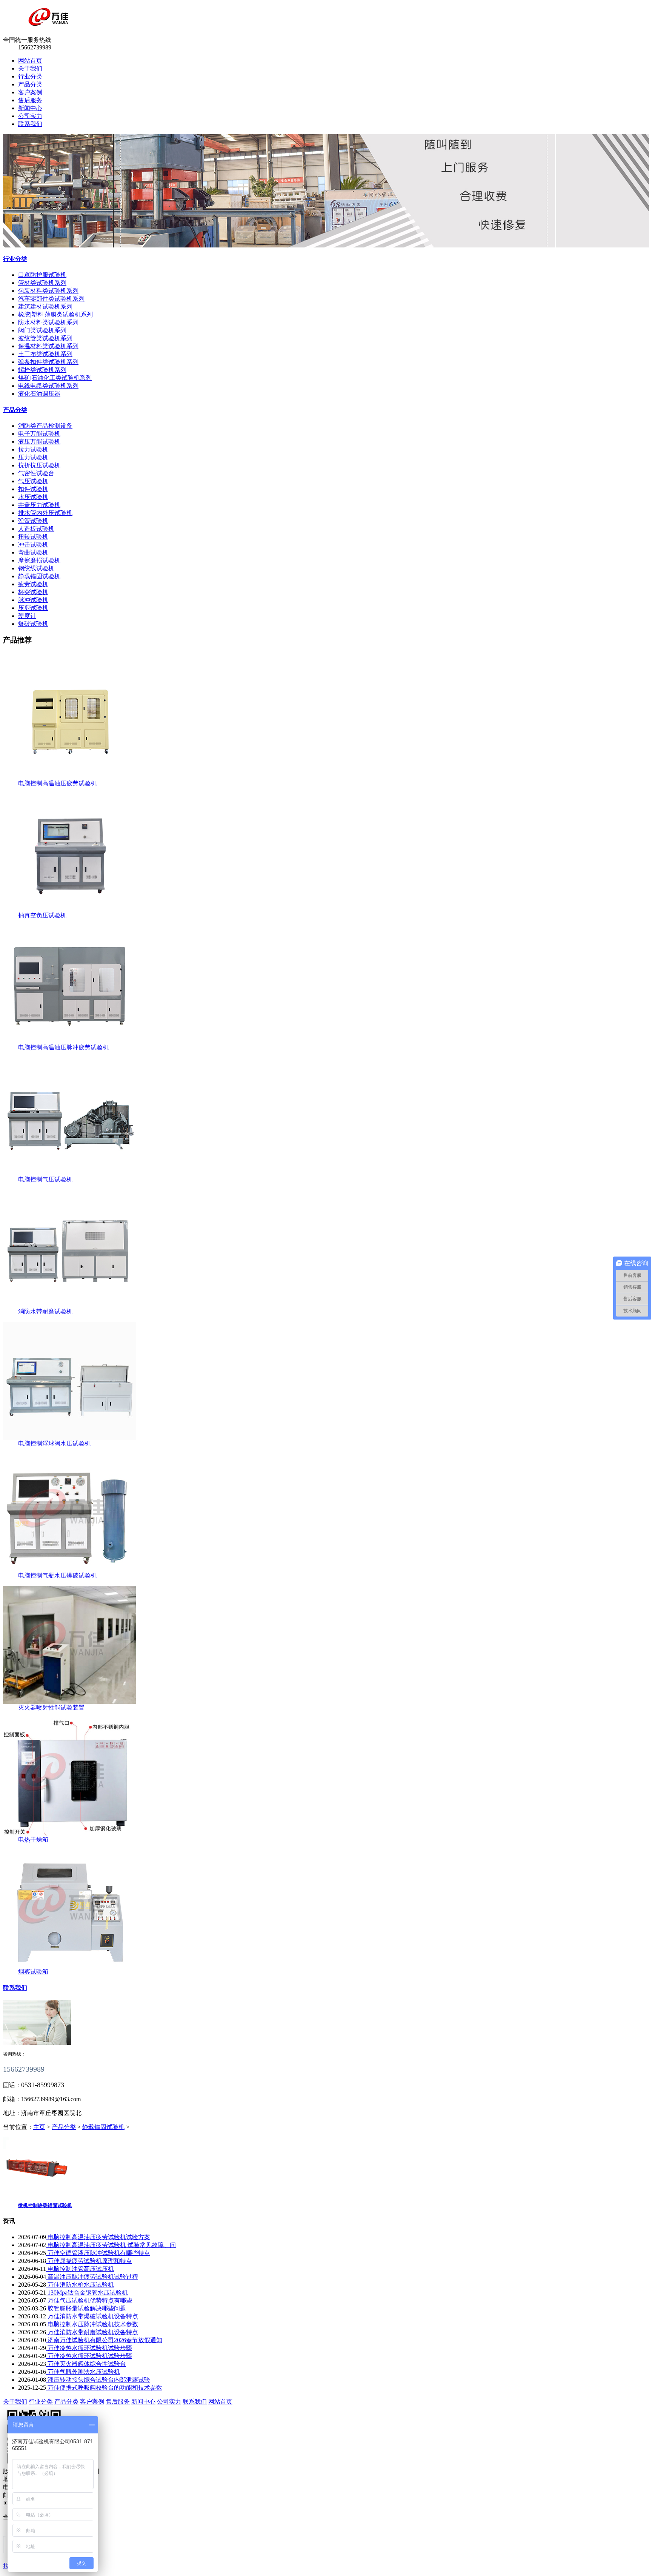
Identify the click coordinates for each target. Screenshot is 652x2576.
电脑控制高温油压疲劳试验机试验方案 (98, 2237)
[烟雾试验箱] (69, 1966)
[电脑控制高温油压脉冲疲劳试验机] (69, 1042)
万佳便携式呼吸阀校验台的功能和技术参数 (104, 2388)
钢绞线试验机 (36, 568)
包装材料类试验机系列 (48, 291)
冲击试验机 (33, 545)
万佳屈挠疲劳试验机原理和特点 (89, 2261)
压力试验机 (33, 457)
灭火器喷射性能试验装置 (51, 1707)
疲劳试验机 (33, 584)
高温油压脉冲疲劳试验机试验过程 (92, 2277)
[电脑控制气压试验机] (69, 1174)
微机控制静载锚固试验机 (45, 2205)
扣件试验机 (33, 489)
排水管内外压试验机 (45, 513)
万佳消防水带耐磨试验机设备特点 (92, 2332)
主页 (39, 2127)
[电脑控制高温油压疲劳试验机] (69, 778)
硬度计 (27, 616)
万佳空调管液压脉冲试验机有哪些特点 (98, 2253)
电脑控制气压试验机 (45, 1179)
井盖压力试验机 (39, 505)
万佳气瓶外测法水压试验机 (83, 2372)
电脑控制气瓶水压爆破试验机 (57, 1575)
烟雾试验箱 (33, 1972)
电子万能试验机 (39, 434)
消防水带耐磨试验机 (45, 1311)
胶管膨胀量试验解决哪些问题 (86, 2308)
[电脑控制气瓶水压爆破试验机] (69, 1570)
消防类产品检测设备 (45, 426)
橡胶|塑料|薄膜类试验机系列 (55, 314)
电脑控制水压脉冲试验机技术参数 (92, 2324)
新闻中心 (30, 108)
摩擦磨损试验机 (39, 560)
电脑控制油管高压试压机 (80, 2269)
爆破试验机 (33, 624)
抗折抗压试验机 (39, 465)
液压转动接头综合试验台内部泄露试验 (98, 2380)
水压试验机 (33, 497)
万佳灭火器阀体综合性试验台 (86, 2364)
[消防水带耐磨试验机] (69, 1306)
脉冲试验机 (33, 600)
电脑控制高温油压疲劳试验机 (57, 783)
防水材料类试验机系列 (48, 322)
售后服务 (30, 100)
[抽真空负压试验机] (69, 910)
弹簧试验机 (33, 521)
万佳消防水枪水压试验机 (80, 2285)
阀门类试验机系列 (42, 330)
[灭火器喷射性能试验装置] (69, 1702)
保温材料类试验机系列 (48, 346)
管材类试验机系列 (42, 283)
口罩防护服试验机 (42, 275)
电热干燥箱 (33, 1839)
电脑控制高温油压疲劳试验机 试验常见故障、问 (111, 2245)
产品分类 (30, 84)
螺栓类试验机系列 (42, 370)
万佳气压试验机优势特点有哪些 (89, 2300)
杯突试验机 (33, 592)
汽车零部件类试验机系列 (51, 299)
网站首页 (30, 61)
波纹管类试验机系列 (45, 338)
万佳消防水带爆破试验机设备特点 (92, 2316)
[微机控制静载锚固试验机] (37, 2192)
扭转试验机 (33, 537)
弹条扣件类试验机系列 (48, 362)
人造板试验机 (36, 529)
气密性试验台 (36, 473)
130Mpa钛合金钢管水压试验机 (87, 2293)
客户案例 (30, 92)
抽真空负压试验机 (42, 915)
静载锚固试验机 (39, 576)
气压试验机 (33, 481)
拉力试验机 (33, 449)
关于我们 (30, 68)
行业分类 (30, 76)
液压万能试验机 (39, 442)
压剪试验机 (33, 608)
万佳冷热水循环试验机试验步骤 (89, 2348)
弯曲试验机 (33, 552)
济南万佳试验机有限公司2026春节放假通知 (104, 2340)
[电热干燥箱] (69, 1834)
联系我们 (30, 124)
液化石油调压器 (39, 394)
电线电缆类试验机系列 (48, 386)
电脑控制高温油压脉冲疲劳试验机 (63, 1047)
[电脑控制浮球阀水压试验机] (69, 1438)
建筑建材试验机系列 (45, 306)
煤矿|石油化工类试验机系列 (55, 378)
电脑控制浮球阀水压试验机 (54, 1443)
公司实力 (30, 116)
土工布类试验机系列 (45, 354)
